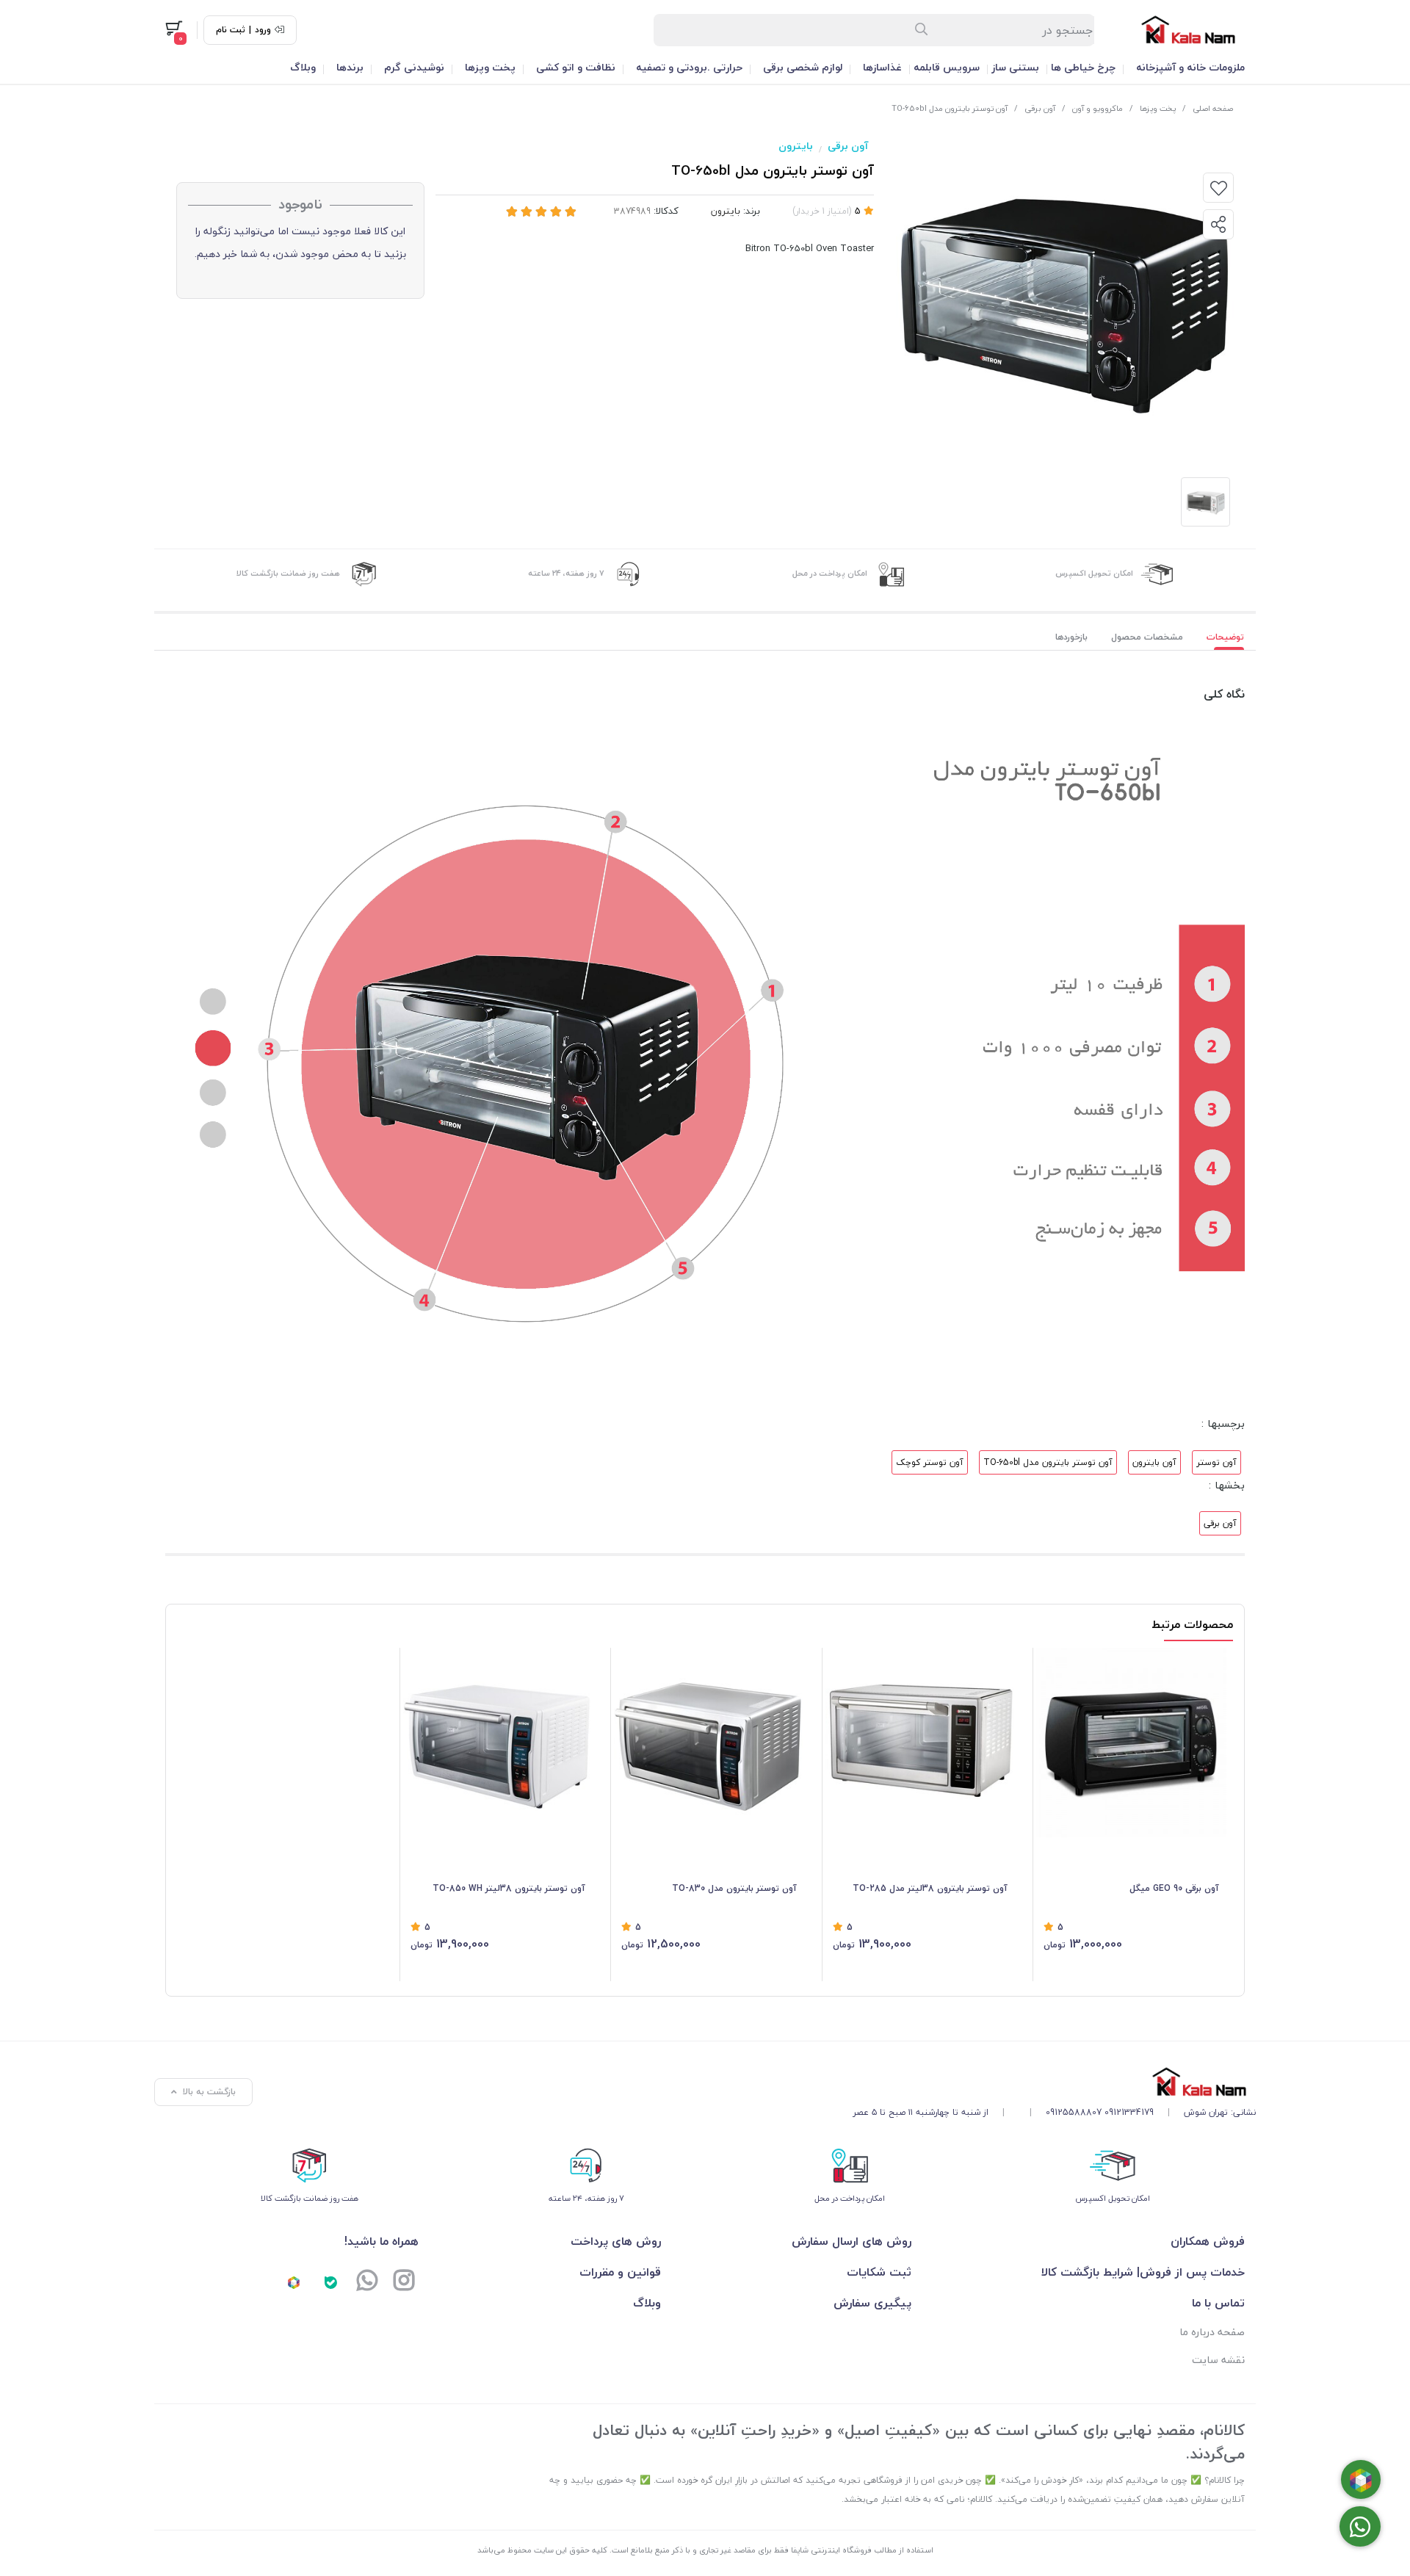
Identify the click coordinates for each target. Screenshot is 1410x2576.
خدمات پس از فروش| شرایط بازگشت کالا (1143, 2272)
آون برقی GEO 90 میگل (1174, 1888)
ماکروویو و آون (1098, 108)
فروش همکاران (1208, 2241)
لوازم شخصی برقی (803, 67)
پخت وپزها (490, 67)
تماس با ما (1218, 2303)
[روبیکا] (294, 2282)
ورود (263, 30)
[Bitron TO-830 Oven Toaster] (709, 1743)
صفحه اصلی (1213, 108)
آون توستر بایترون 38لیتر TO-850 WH (509, 1888)
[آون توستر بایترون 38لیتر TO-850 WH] (498, 1743)
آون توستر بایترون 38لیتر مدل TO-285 (930, 1888)
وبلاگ (303, 67)
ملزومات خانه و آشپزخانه (1190, 67)
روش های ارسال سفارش (851, 2241)
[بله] (330, 2282)
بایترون (796, 146)
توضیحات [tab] (1225, 637)
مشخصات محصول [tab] (1147, 637)
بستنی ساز (1015, 67)
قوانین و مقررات (620, 2272)
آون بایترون (1154, 1462)
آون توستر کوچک (930, 1462)
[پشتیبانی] (367, 2282)
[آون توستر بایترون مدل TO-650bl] (1054, 2081)
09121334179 (1129, 2112)
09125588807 (1074, 2112)
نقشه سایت (1218, 2360)
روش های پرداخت (616, 2241)
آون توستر (1216, 1462)
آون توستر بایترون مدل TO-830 (734, 1888)
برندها (350, 67)
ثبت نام (231, 30)
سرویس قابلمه (947, 67)
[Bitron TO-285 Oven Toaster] (921, 1743)
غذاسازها (882, 67)
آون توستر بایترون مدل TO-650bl (1048, 1462)
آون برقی (1040, 108)
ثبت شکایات (879, 2272)
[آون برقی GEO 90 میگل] (1131, 1743)
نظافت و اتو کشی (576, 67)
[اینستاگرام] (404, 2282)
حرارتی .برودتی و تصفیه (689, 67)
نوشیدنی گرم (414, 67)
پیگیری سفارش (872, 2303)
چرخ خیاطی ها (1083, 67)
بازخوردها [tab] (1071, 637)
